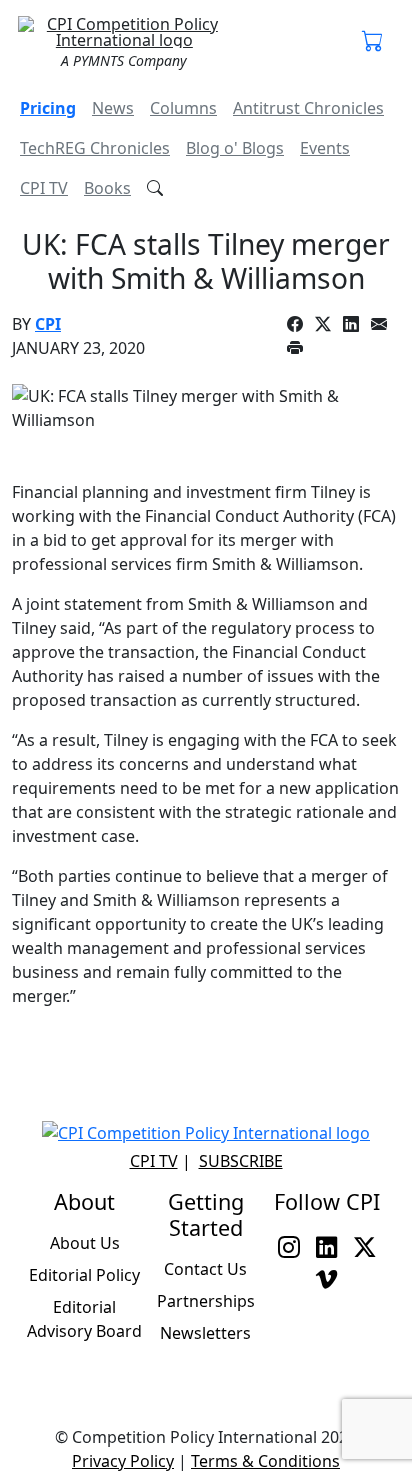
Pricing (48, 108)
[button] (373, 42)
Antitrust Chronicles (308, 108)
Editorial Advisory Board (84, 1319)
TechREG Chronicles (95, 148)
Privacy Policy (123, 1461)
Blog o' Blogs (235, 148)
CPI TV (44, 188)
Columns (183, 108)
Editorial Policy (84, 1275)
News (113, 108)
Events (325, 148)
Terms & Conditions (265, 1461)
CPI (48, 324)
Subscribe (241, 1161)
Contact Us (205, 1269)
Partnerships (206, 1301)
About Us (85, 1243)
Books (107, 188)
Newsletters (205, 1333)
